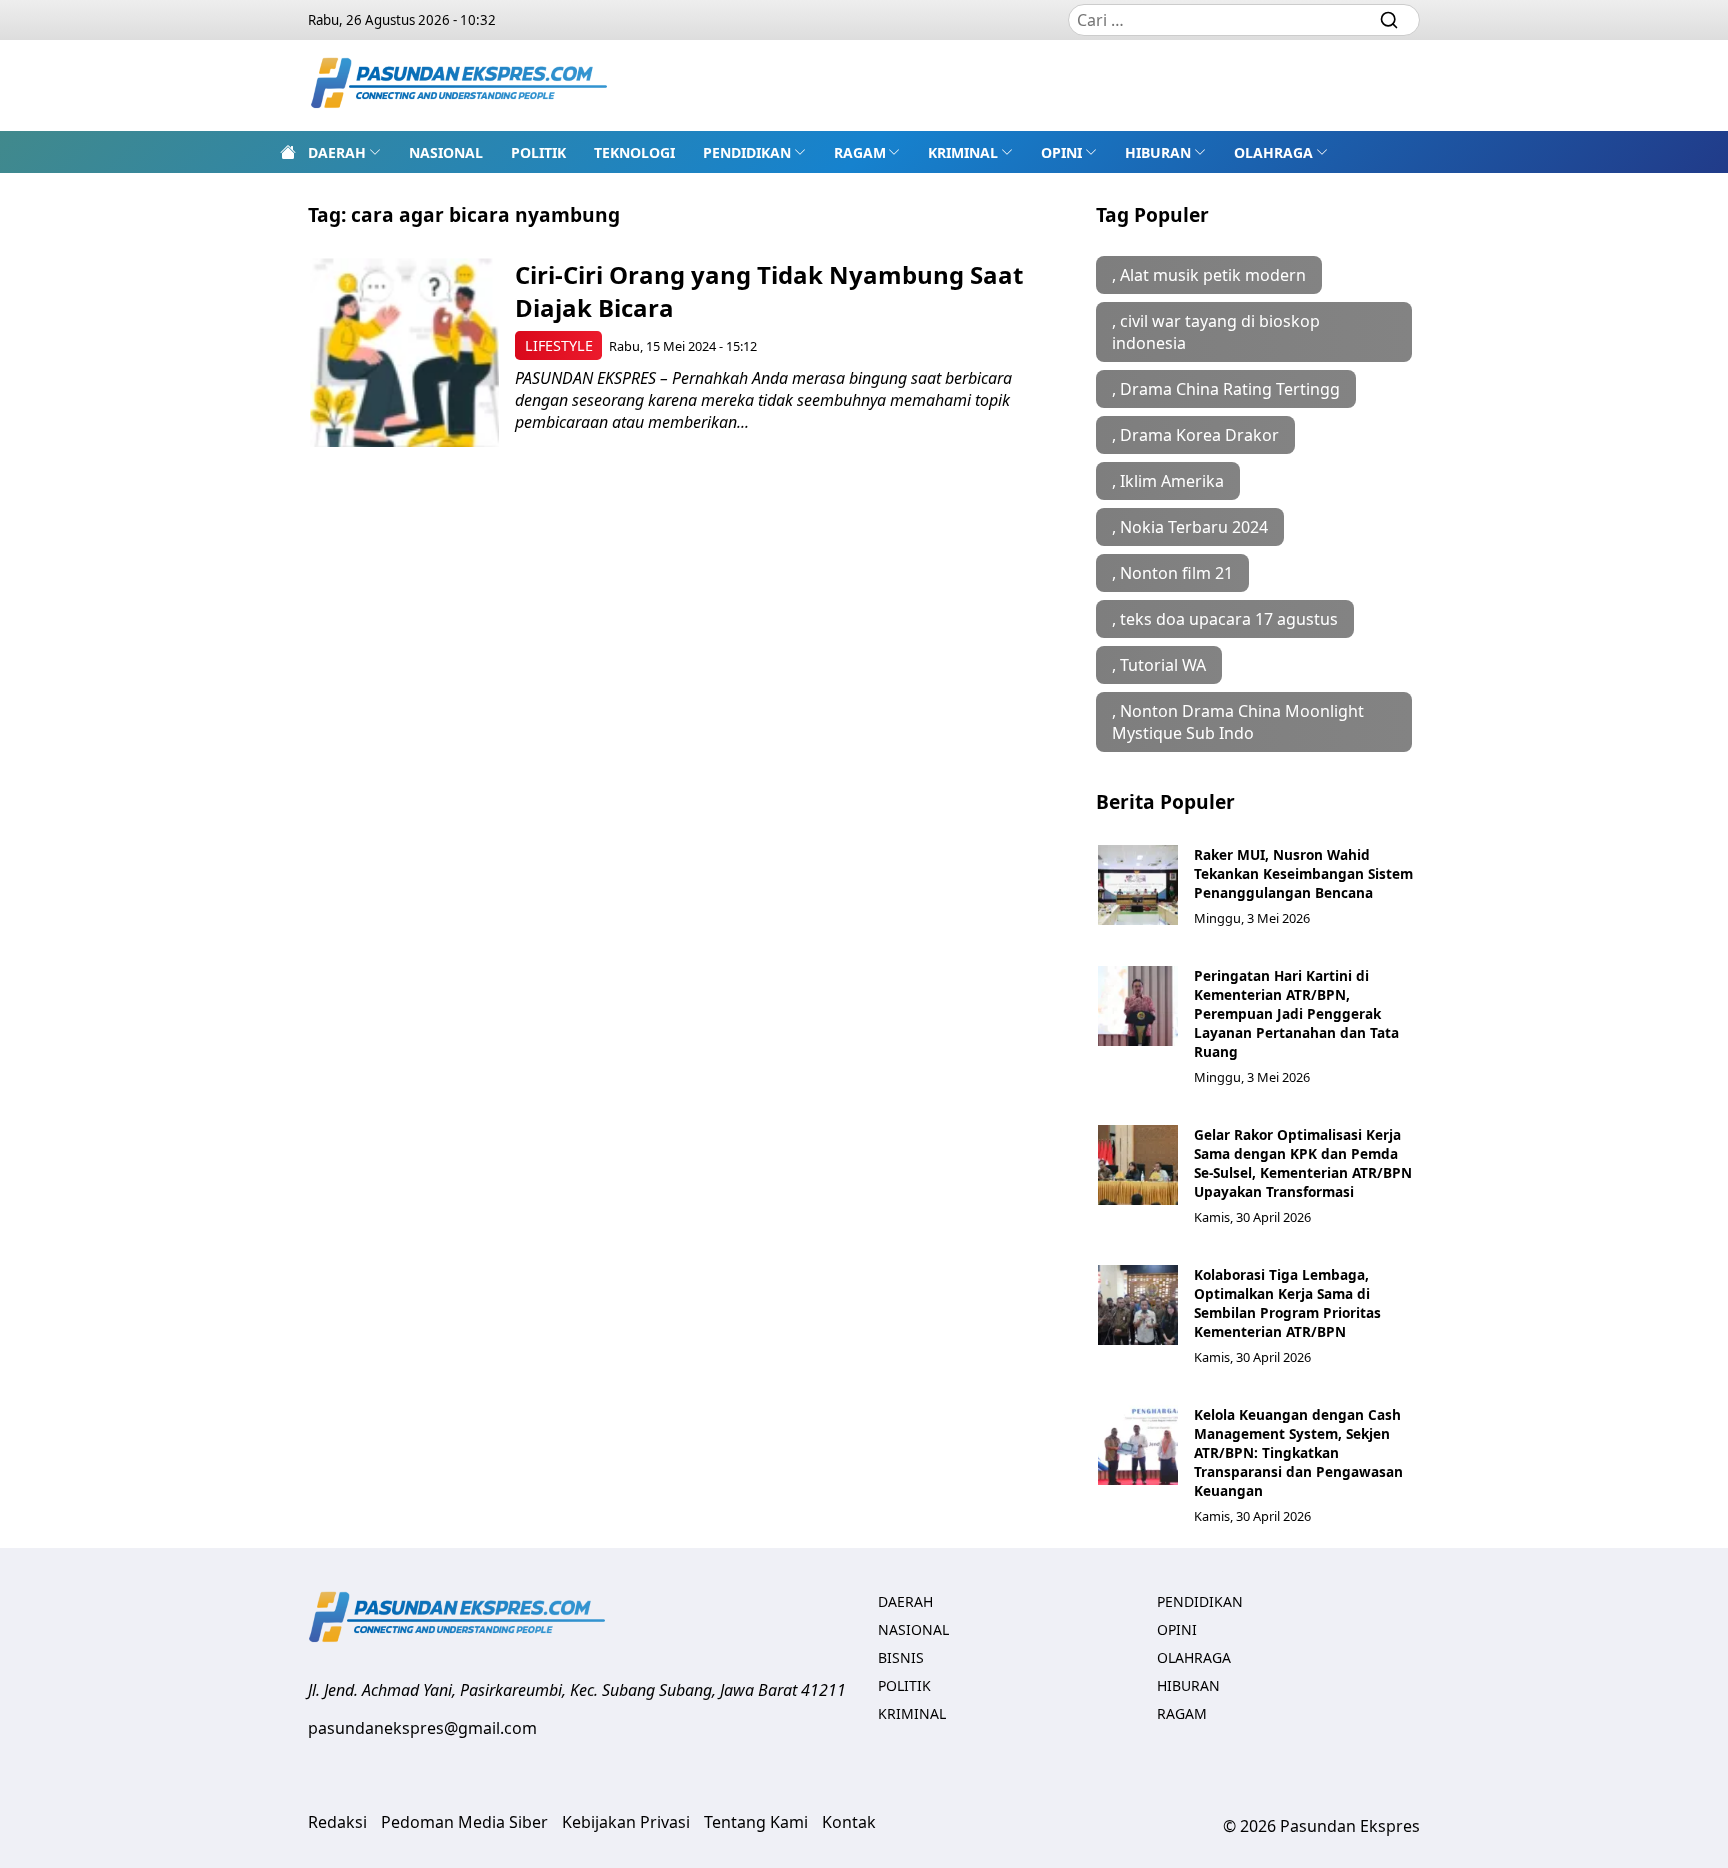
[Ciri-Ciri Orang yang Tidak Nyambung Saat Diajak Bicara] (404, 352)
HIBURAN (1158, 152)
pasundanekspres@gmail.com (422, 1728)
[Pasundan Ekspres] (460, 85)
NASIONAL (446, 152)
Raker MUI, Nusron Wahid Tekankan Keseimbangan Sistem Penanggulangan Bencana (1303, 873)
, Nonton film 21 (1172, 573)
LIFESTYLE (559, 345)
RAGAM (860, 152)
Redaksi (337, 1822)
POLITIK (538, 152)
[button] (344, 152)
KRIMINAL (963, 152)
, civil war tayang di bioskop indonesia (1216, 332)
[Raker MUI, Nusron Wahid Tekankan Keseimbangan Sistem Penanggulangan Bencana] (1138, 885)
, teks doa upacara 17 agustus (1225, 619)
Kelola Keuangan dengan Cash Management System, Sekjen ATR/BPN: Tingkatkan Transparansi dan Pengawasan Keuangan (1298, 1452)
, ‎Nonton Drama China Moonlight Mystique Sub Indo (1238, 722)
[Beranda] (288, 152)
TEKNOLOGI (634, 152)
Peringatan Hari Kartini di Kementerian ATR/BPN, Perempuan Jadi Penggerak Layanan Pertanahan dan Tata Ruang (1296, 1013)
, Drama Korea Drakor (1195, 435)
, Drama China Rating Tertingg (1226, 389)
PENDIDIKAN (747, 152)
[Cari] (1389, 20)
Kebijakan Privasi (626, 1822)
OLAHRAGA (1273, 152)
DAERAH (337, 152)
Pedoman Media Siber (464, 1822)
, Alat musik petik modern (1209, 275)
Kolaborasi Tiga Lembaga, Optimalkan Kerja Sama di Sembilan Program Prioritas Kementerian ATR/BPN (1287, 1303)
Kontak (849, 1822)
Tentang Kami (756, 1822)
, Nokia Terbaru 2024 (1190, 527)
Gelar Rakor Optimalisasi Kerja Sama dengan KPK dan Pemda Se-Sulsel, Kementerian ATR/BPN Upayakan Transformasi (1303, 1163)
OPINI (1061, 152)
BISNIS (901, 1657)
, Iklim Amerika (1168, 481)
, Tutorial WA (1159, 665)
